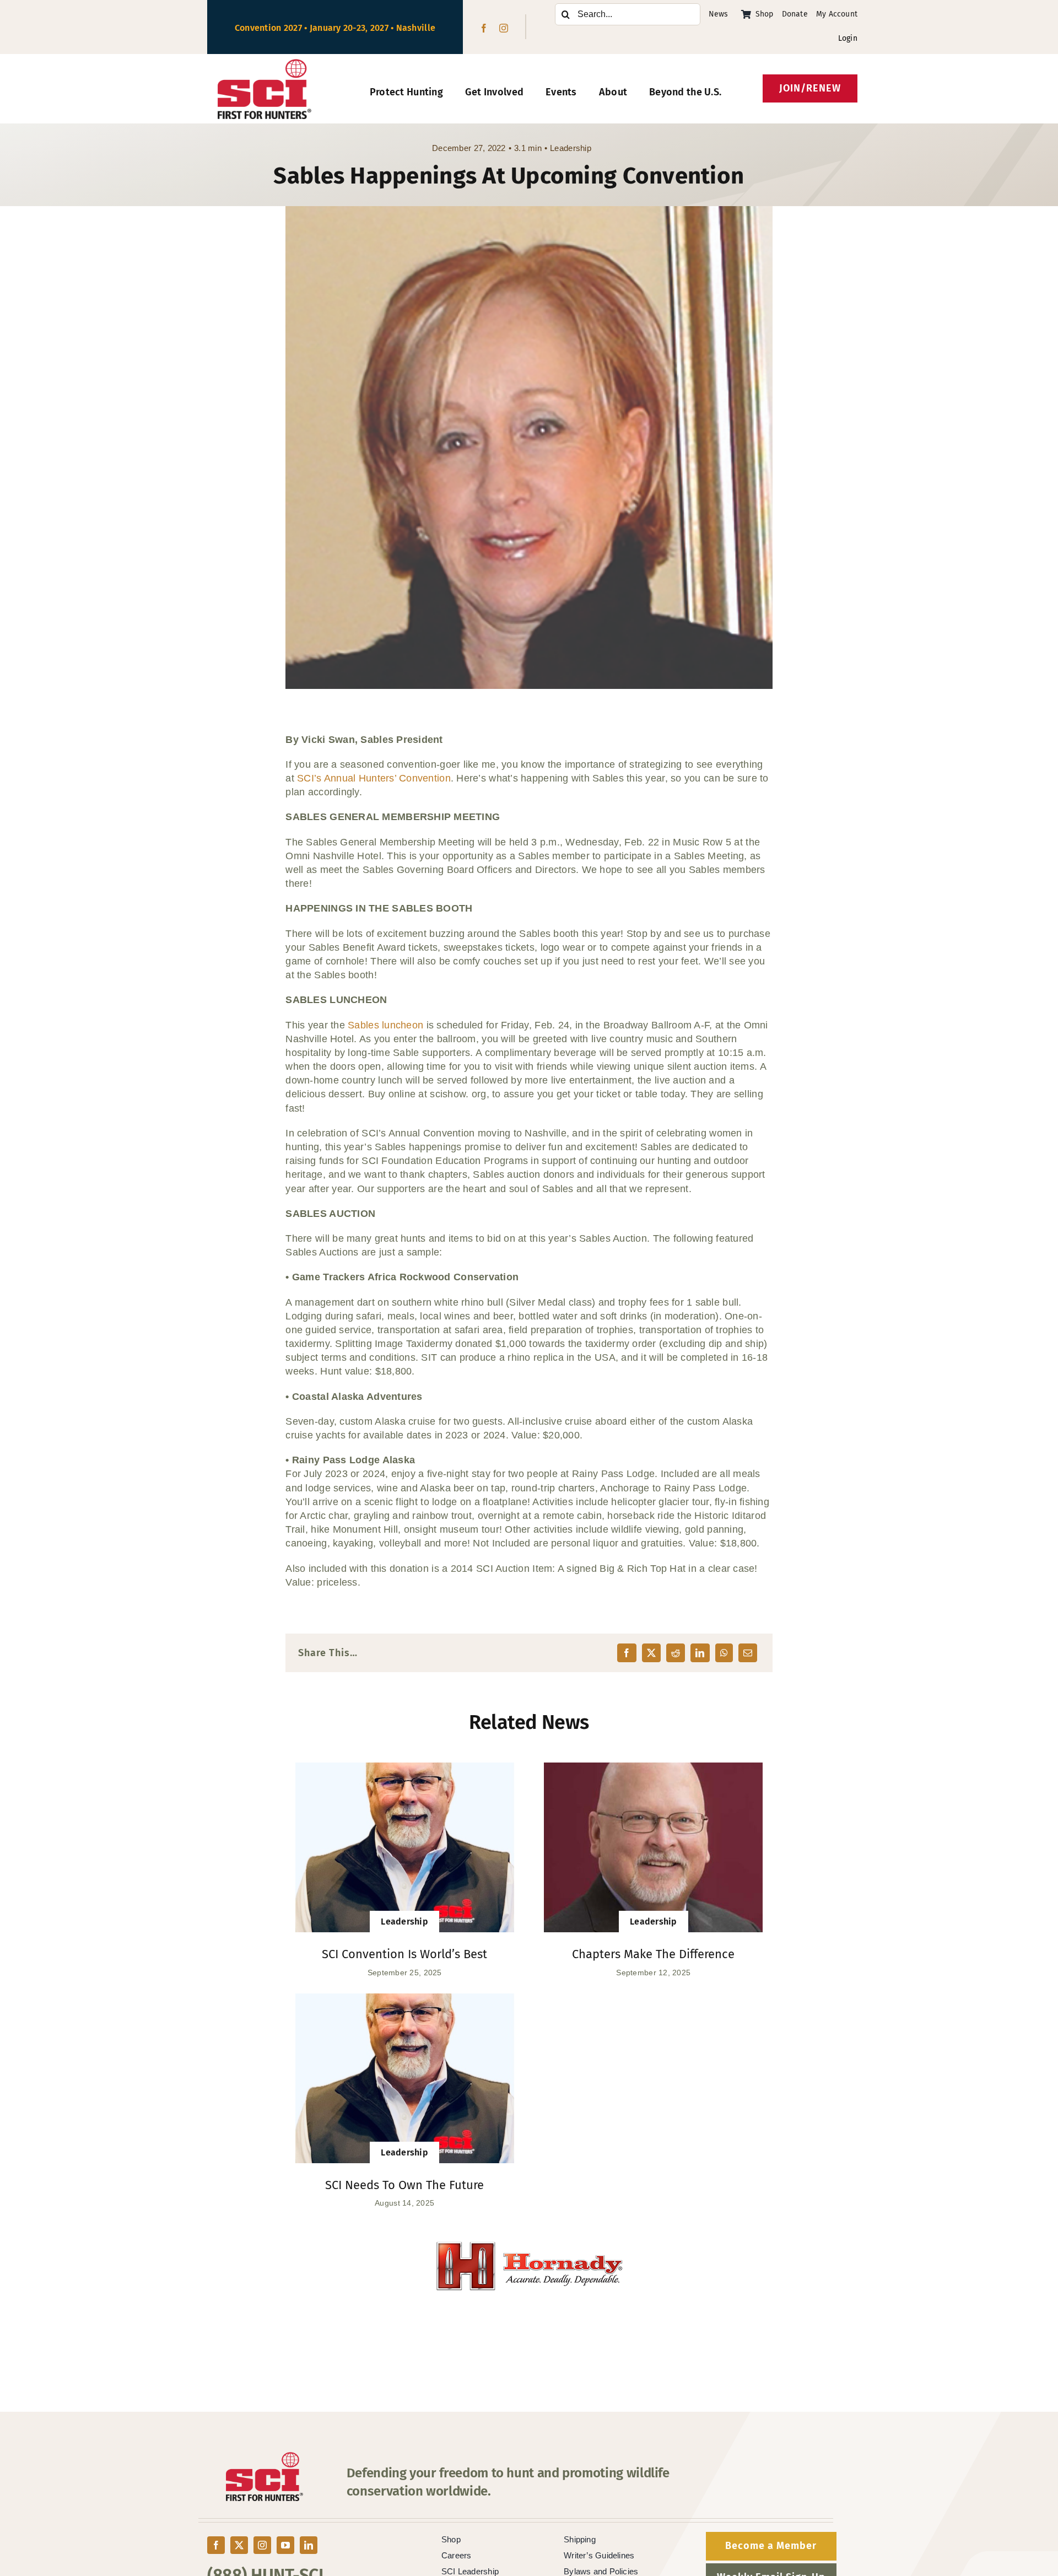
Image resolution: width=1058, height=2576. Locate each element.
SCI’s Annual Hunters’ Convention (374, 778)
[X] (651, 1653)
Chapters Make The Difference (653, 1954)
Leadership (571, 148)
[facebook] (484, 28)
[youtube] (285, 2545)
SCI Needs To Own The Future (404, 2185)
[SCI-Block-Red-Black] (265, 64)
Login (848, 38)
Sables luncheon (385, 1025)
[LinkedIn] (700, 1653)
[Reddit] (676, 1653)
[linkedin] (309, 2545)
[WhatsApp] (724, 1653)
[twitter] (239, 2545)
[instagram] (504, 28)
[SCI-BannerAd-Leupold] (529, 2248)
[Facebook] (627, 1653)
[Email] (748, 1653)
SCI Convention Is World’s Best (404, 1954)
